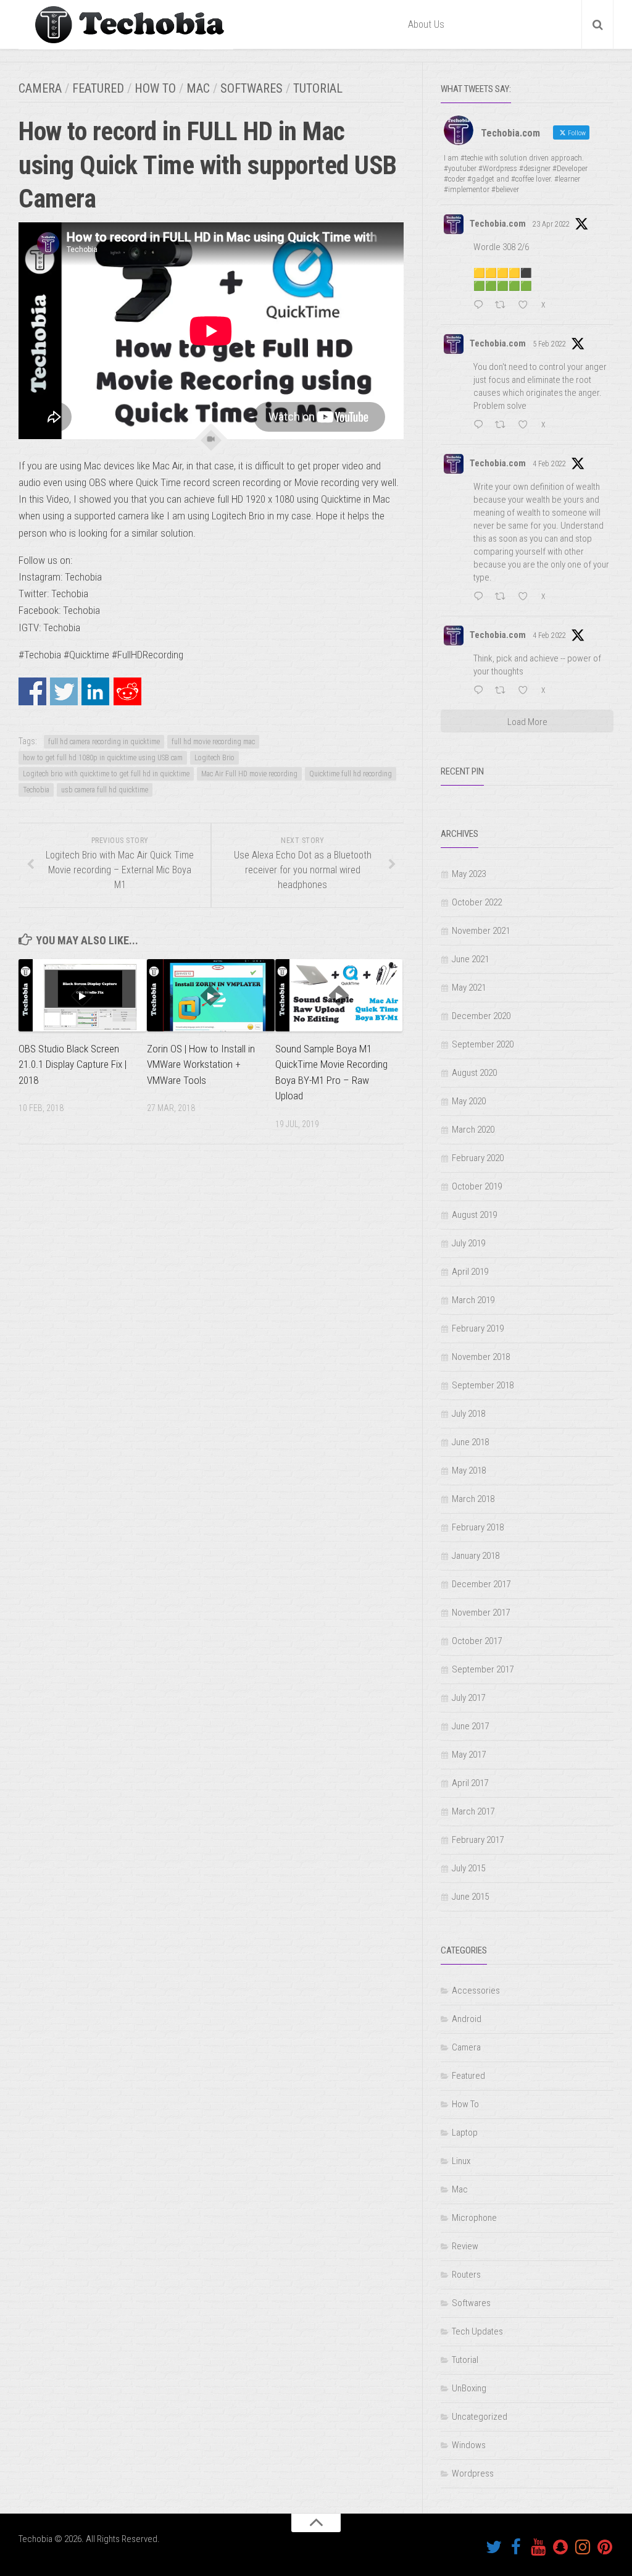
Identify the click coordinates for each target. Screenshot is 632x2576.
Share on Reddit (127, 691)
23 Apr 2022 (551, 224)
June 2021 (470, 959)
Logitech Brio (214, 758)
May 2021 (469, 988)
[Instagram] (583, 2547)
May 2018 (469, 1471)
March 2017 (473, 1811)
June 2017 (470, 1726)
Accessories (476, 1991)
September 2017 (483, 1669)
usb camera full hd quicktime (105, 790)
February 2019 (478, 1328)
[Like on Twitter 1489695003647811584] (526, 692)
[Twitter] (494, 2547)
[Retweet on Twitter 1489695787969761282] (504, 598)
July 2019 (468, 1243)
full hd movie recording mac (213, 742)
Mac (198, 88)
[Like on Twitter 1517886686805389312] (526, 306)
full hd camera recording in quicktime (104, 742)
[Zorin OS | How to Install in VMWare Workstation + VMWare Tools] (211, 995)
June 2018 (470, 1442)
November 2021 (481, 931)
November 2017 (481, 1613)
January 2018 (476, 1556)
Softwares (252, 88)
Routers (466, 2275)
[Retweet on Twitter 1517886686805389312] (504, 306)
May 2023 (469, 874)
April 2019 (470, 1272)
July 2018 (468, 1414)
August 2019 (474, 1215)
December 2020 (481, 1016)
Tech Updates (477, 2331)
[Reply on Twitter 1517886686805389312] (481, 306)
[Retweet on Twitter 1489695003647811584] (504, 692)
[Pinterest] (605, 2547)
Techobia (36, 790)
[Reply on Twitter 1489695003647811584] (481, 692)
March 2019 (473, 1300)
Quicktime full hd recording (351, 774)
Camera (40, 88)
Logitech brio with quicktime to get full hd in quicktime (106, 774)
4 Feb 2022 (549, 464)
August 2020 (474, 1073)
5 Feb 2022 (549, 344)
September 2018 (483, 1385)
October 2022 (477, 902)
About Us (426, 24)
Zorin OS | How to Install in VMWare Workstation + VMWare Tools (201, 1064)
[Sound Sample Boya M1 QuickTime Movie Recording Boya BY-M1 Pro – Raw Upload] (339, 995)
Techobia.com (498, 224)
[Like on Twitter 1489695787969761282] (526, 598)
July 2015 (468, 1868)
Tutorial (318, 88)
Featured (98, 88)
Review (465, 2246)
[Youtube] (538, 2547)
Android (467, 2019)
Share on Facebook (32, 691)
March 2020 (473, 1130)
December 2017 (481, 1584)
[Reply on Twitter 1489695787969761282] (481, 598)
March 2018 (473, 1499)
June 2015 (470, 1897)
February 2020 (478, 1158)
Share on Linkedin (95, 691)
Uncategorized (480, 2417)
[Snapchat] (560, 2547)
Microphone (474, 2218)
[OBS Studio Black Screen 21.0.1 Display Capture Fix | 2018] (82, 995)
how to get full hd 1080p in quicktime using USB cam (103, 758)
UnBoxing (469, 2388)
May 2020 (469, 1101)
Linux (461, 2161)
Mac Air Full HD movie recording (249, 774)
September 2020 (483, 1044)
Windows (469, 2445)
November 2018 (481, 1357)
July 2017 (468, 1698)
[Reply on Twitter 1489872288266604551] (481, 426)
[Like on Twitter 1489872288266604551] (526, 426)
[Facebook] (516, 2547)
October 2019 (477, 1186)
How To (155, 88)
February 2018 (478, 1527)
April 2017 (470, 1783)
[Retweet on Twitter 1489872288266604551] (504, 426)
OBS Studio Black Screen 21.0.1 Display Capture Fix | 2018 (73, 1064)
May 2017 (469, 1755)
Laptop (465, 2133)
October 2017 (477, 1641)
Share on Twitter (64, 691)
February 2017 (478, 1840)
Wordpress (473, 2473)
